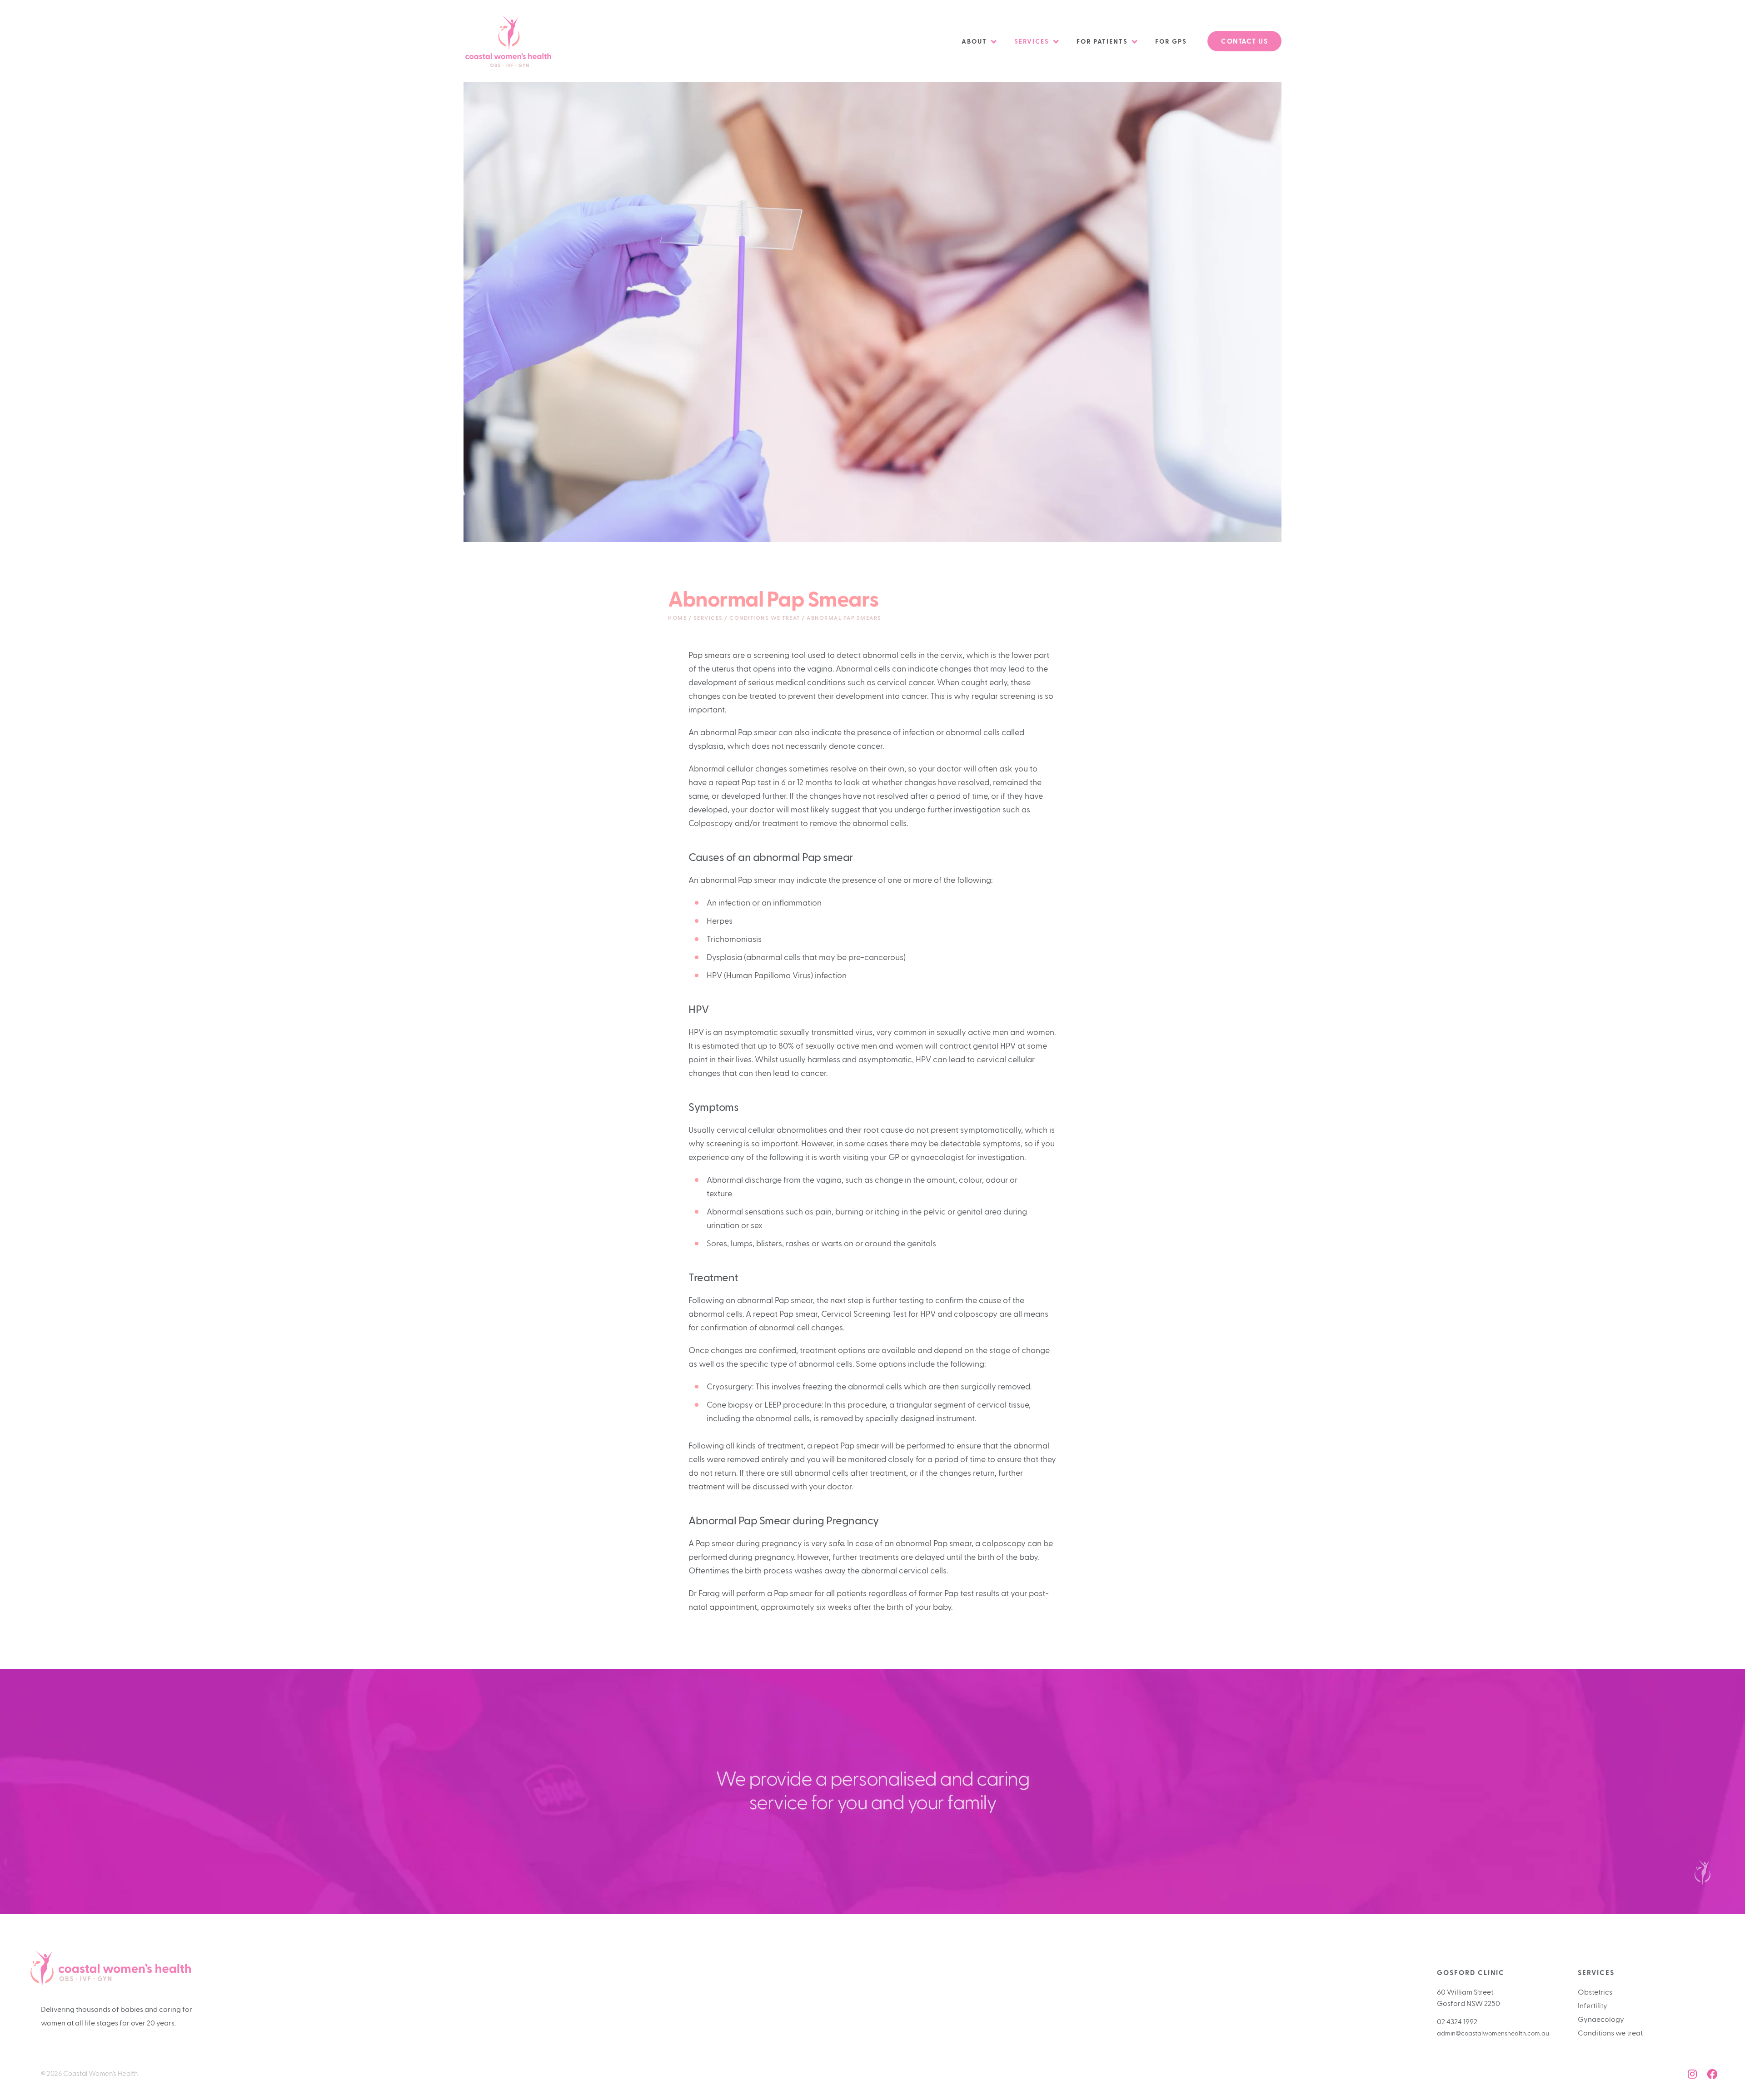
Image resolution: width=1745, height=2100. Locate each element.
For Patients (1102, 42)
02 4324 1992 (1457, 2022)
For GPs (1171, 42)
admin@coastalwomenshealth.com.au (1493, 2034)
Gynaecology (1601, 2020)
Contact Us (1244, 42)
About (974, 42)
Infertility (1593, 2006)
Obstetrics (1595, 1992)
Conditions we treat (1610, 2033)
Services (1032, 42)
